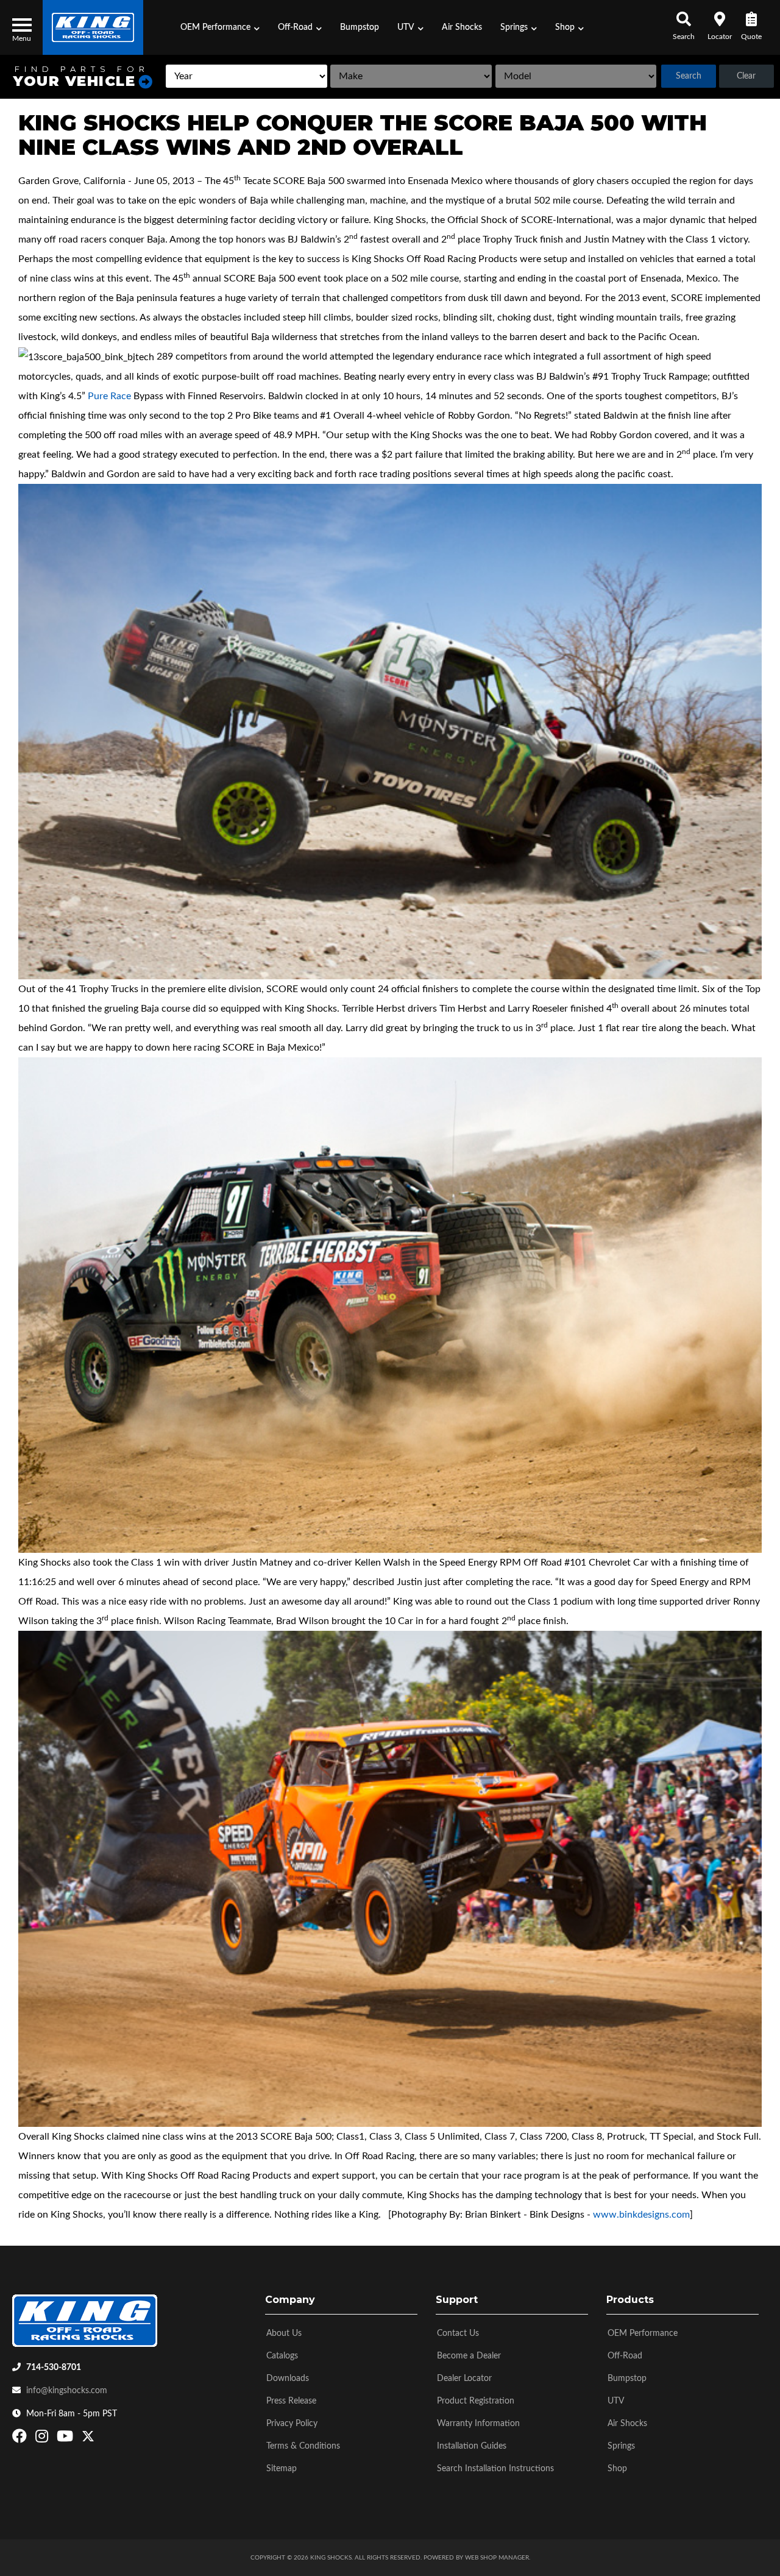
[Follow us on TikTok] (101, 2439)
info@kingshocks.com (67, 2391)
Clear (746, 76)
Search (689, 76)
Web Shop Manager (497, 2558)
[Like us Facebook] (21, 2439)
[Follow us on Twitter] (88, 2439)
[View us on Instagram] (43, 2439)
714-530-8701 (54, 2368)
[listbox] (246, 76)
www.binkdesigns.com (641, 2215)
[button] (220, 27)
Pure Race (109, 396)
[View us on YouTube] (66, 2439)
